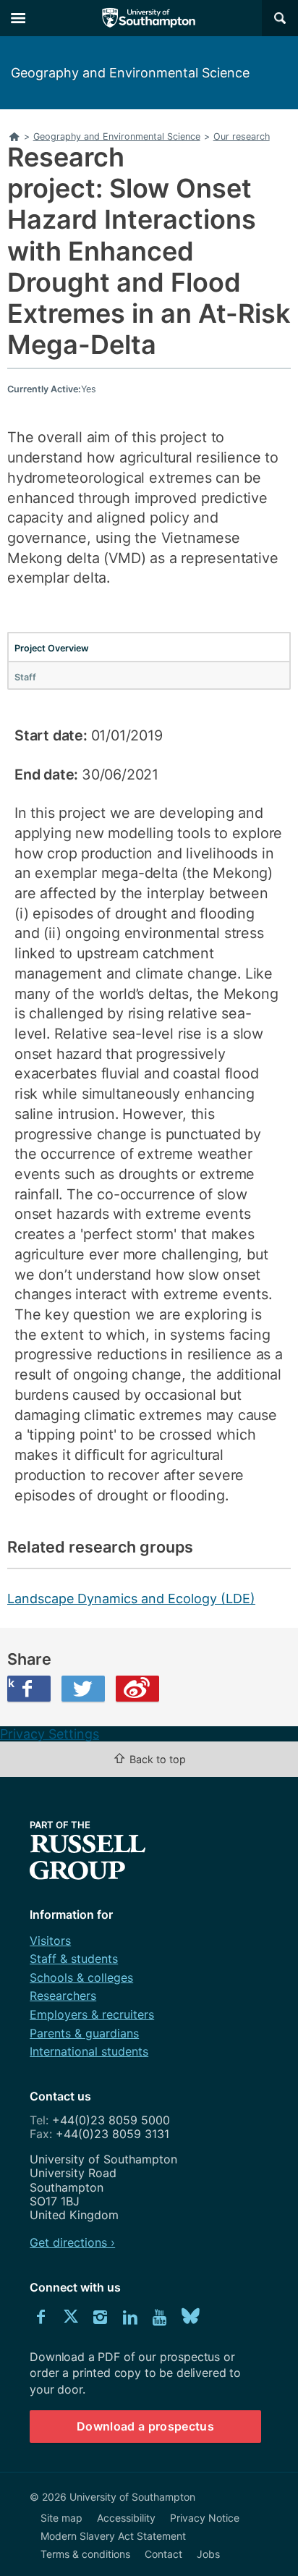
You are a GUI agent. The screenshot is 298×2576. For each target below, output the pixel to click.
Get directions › (72, 2242)
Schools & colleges (81, 1977)
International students (89, 2051)
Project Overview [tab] (52, 648)
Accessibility (126, 2518)
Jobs (208, 2554)
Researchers (63, 1996)
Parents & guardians (84, 2033)
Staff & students (74, 1959)
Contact (163, 2554)
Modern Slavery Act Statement (113, 2536)
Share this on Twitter (83, 1689)
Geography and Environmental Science (130, 73)
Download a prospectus (145, 2426)
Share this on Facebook (11, 1683)
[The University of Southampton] (149, 18)
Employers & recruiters (92, 2014)
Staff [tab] (25, 677)
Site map (61, 2518)
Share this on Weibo (137, 1689)
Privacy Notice (205, 2518)
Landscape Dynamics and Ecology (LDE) (131, 1599)
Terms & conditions (85, 2554)
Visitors (50, 1941)
